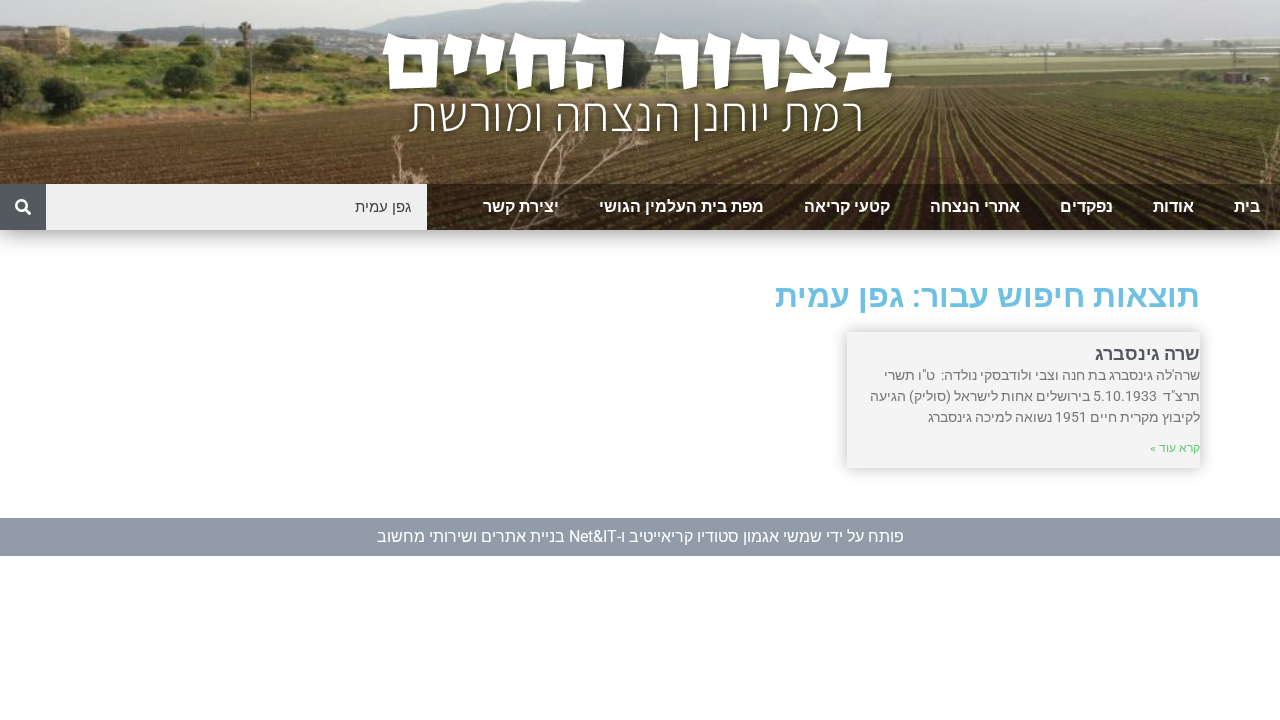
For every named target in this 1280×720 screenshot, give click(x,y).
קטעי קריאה (847, 206)
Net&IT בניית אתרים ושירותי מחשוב (497, 536)
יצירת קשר (521, 206)
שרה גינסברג (1147, 353)
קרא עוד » (1175, 448)
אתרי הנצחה (975, 206)
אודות (1173, 206)
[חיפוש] (23, 207)
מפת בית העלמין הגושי (681, 206)
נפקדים (1086, 206)
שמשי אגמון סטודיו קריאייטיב (725, 536)
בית (1247, 206)
